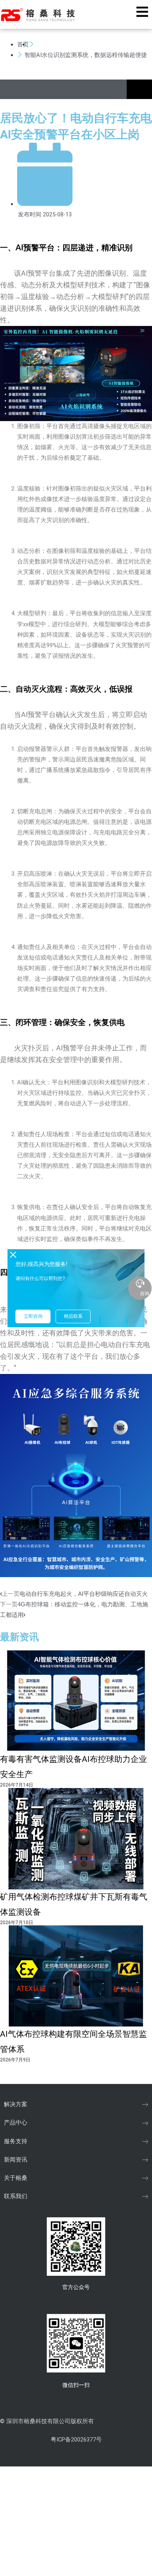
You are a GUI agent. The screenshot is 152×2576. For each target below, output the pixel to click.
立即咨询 (33, 1316)
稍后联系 (73, 1316)
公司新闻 (48, 44)
